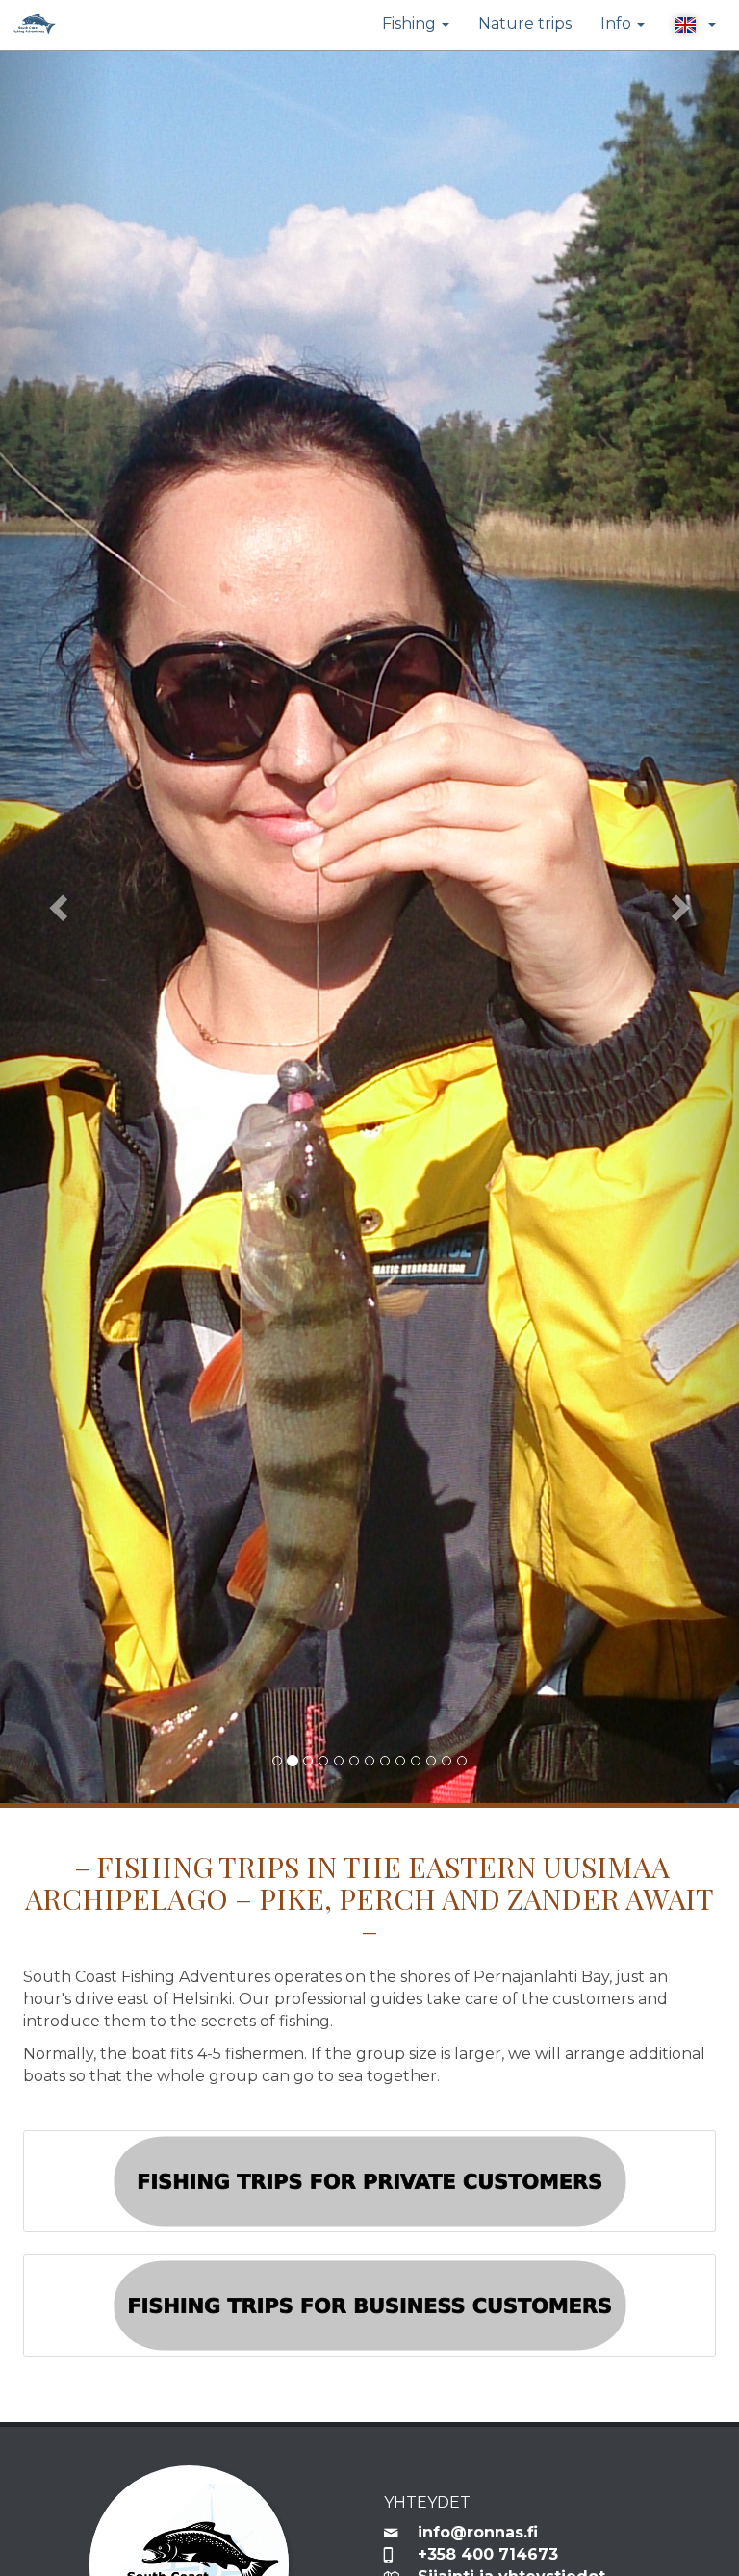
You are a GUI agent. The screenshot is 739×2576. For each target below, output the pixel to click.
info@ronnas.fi (478, 2532)
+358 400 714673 (488, 2554)
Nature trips (525, 24)
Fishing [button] (411, 24)
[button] (695, 25)
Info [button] (618, 24)
